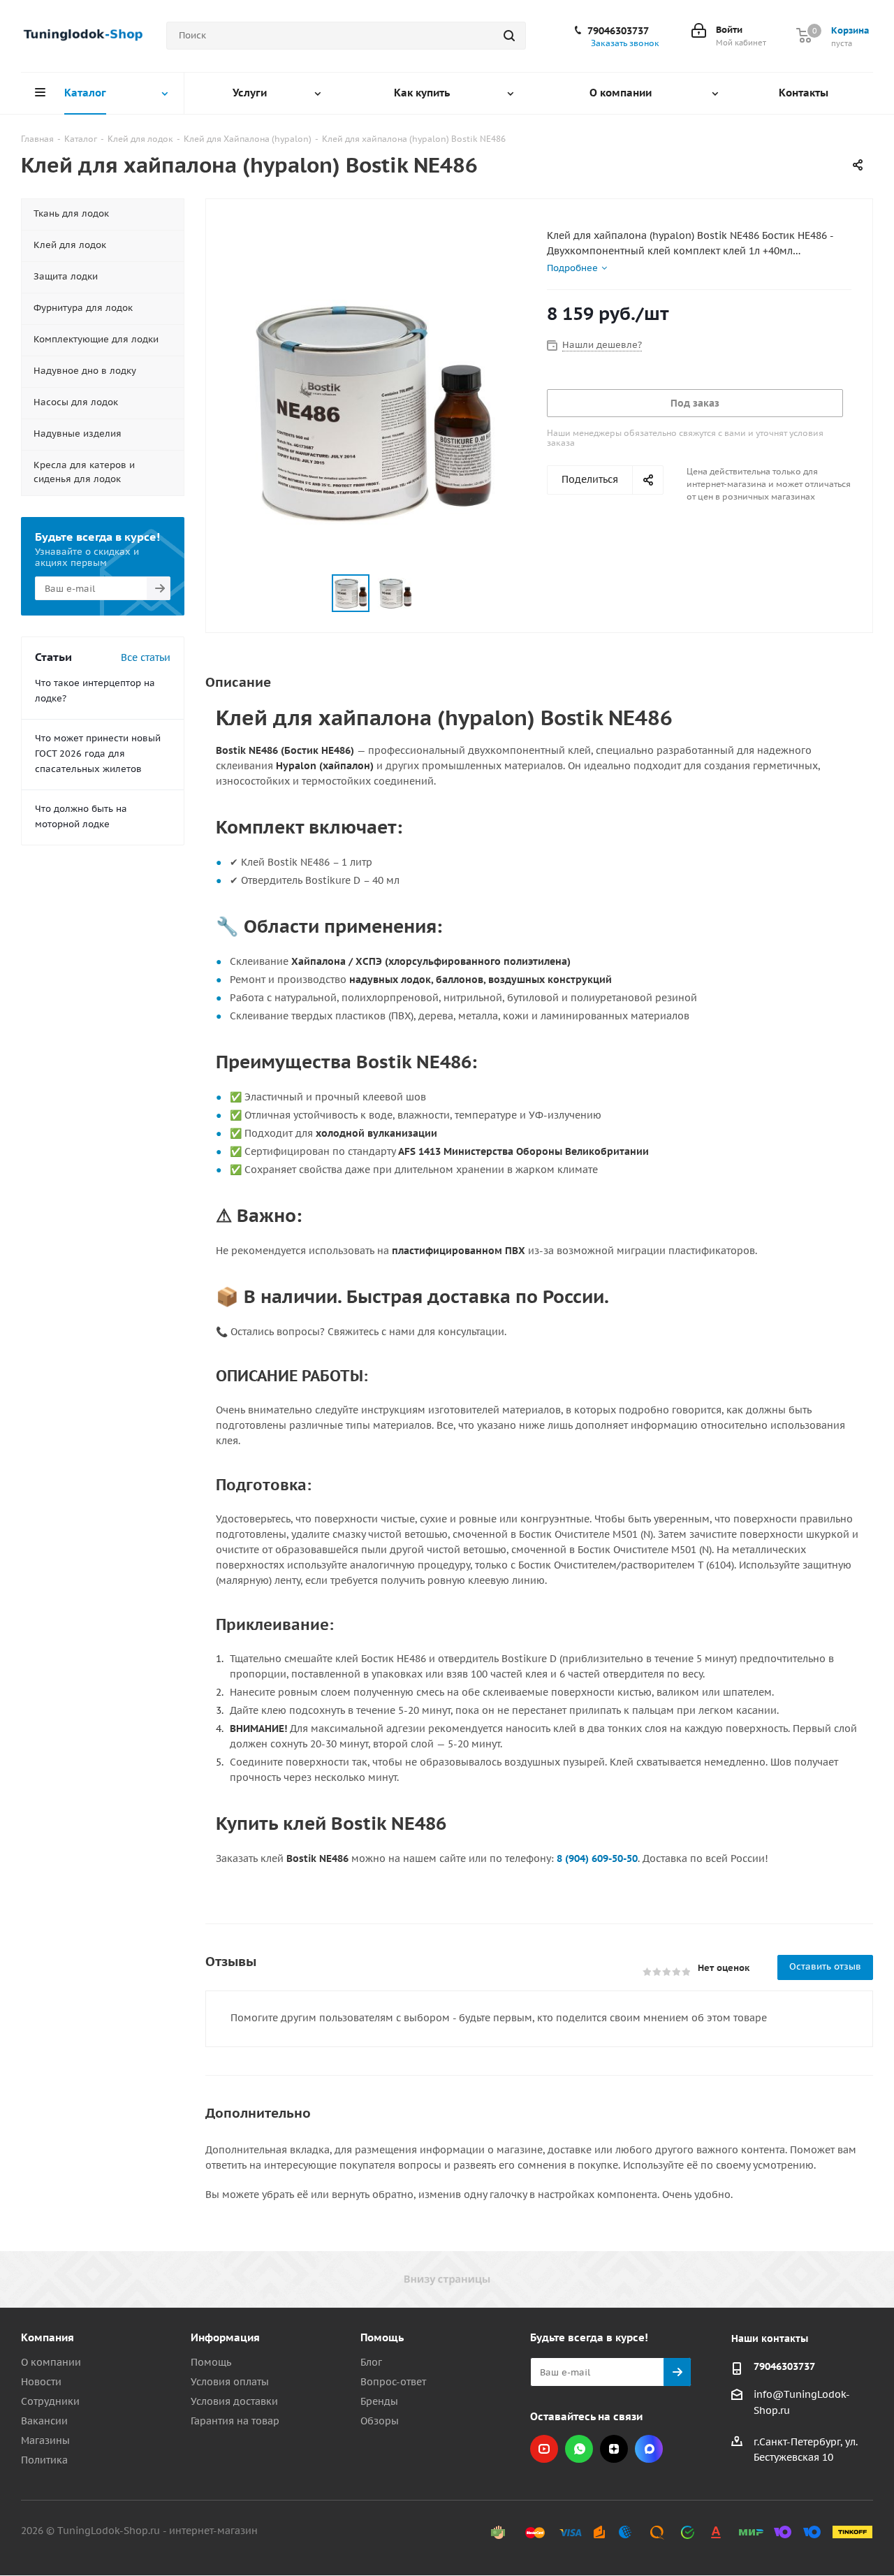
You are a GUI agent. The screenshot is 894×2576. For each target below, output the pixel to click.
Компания (47, 2337)
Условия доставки (234, 2401)
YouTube (544, 2449)
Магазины (45, 2440)
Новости (41, 2382)
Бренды (379, 2401)
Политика (44, 2460)
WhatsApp (579, 2449)
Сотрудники (50, 2401)
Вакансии (44, 2421)
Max (649, 2449)
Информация (225, 2337)
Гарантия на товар (235, 2421)
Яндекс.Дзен (614, 2449)
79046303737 (618, 31)
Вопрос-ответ (393, 2382)
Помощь (211, 2362)
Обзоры (380, 2421)
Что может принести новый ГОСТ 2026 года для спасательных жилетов (98, 754)
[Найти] (509, 36)
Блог (371, 2362)
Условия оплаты (230, 2382)
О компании (51, 2362)
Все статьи (146, 657)
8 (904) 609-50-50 (597, 1858)
